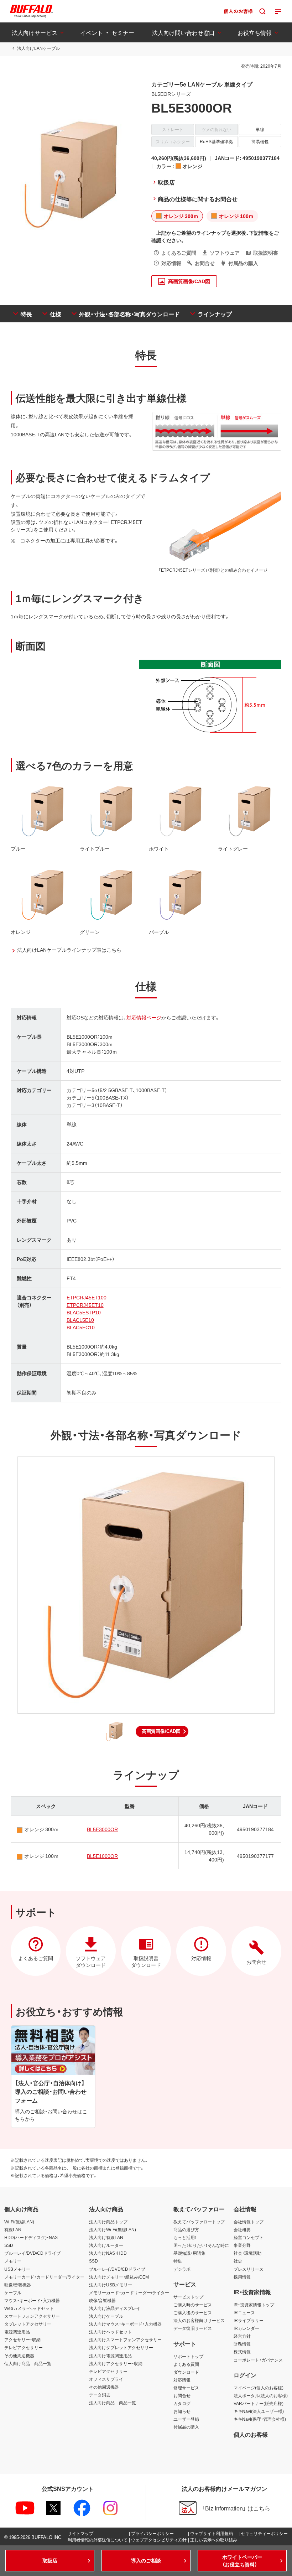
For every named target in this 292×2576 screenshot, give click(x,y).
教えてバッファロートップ (199, 2222)
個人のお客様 (251, 2434)
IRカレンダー (246, 2328)
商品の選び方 (186, 2229)
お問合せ (182, 2395)
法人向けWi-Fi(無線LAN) (113, 2229)
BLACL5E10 (80, 1320)
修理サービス (186, 2388)
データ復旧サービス (193, 2328)
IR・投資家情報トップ (254, 2305)
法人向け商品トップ (108, 2222)
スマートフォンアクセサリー (32, 2316)
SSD (9, 2245)
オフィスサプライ (106, 2379)
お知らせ (182, 2411)
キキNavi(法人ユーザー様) (259, 2411)
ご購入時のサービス (193, 2305)
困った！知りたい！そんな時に (201, 2245)
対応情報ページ (144, 1017)
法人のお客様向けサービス (199, 2320)
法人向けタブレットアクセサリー (121, 2347)
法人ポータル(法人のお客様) (261, 2395)
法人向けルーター (106, 2245)
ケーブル (13, 2292)
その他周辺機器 (19, 2356)
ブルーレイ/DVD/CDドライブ (32, 2253)
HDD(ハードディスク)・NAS (31, 2237)
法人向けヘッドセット (110, 2332)
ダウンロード (186, 2372)
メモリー (13, 2261)
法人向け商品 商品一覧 (113, 2403)
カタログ (182, 2403)
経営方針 (242, 2336)
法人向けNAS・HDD (108, 2253)
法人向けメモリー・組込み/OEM (119, 2277)
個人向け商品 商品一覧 (28, 2363)
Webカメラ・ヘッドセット (29, 2308)
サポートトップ (188, 2356)
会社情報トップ (249, 2222)
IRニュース (244, 2312)
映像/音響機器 (18, 2285)
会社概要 (242, 2229)
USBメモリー (17, 2269)
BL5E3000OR (102, 1829)
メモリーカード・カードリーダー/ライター (44, 2277)
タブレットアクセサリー (28, 2324)
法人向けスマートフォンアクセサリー (125, 2339)
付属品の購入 (186, 2427)
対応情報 (182, 2380)
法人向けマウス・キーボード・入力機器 (125, 2324)
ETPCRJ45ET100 (87, 1297)
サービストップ (188, 2297)
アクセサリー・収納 (22, 2339)
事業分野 (242, 2245)
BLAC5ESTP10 (84, 1312)
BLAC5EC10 (81, 1327)
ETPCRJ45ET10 (85, 1305)
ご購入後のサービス (193, 2312)
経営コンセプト (249, 2237)
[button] (162, 1731)
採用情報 (242, 2277)
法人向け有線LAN (106, 2237)
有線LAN (13, 2229)
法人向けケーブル (106, 2316)
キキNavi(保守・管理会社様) (260, 2419)
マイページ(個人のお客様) (259, 2388)
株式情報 (242, 2352)
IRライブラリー (249, 2320)
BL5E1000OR (102, 1856)
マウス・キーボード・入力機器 (32, 2300)
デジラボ (182, 2269)
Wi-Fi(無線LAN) (19, 2222)
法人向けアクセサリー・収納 (116, 2363)
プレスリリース (249, 2269)
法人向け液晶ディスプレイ (115, 2308)
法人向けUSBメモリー (111, 2285)
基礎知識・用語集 (189, 2253)
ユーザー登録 (186, 2419)
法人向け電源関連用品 (110, 2356)
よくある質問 (186, 2364)
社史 (238, 2261)
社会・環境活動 (247, 2253)
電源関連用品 (17, 2332)
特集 (178, 2261)
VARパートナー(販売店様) (259, 2403)
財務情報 (242, 2344)
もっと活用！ (185, 2237)
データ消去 (100, 2395)
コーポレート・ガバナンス (258, 2360)
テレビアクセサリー (24, 2347)
